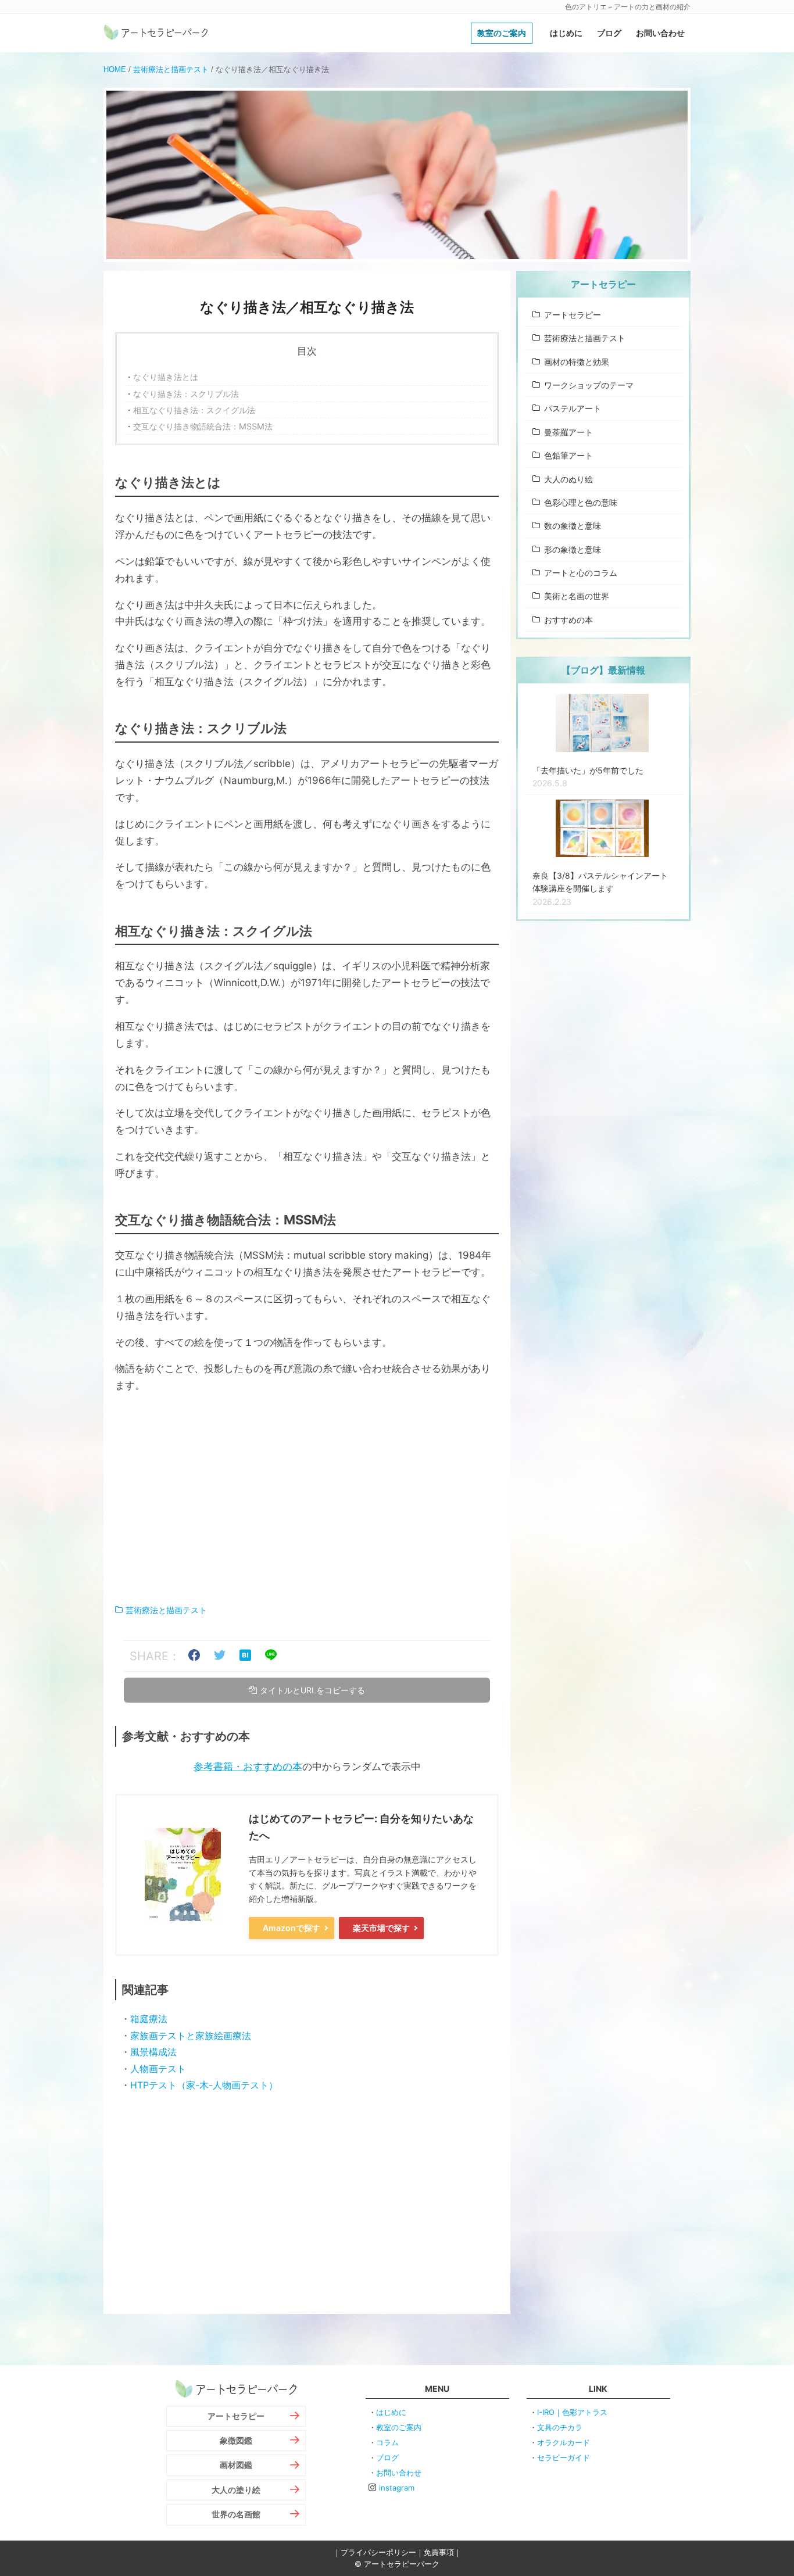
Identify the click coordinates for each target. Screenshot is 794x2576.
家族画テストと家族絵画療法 (191, 2036)
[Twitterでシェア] (220, 1656)
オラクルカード (564, 2442)
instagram (397, 2488)
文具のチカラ (560, 2427)
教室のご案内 (502, 33)
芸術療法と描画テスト (171, 69)
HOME (115, 69)
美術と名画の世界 (577, 596)
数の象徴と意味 (573, 526)
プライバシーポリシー (378, 2552)
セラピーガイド (564, 2457)
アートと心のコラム (581, 573)
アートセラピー (573, 315)
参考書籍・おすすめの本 (248, 1767)
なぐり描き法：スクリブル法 (186, 394)
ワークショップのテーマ (589, 385)
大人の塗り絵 (236, 2490)
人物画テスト (158, 2069)
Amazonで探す (292, 1928)
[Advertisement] (307, 1499)
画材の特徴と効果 (577, 362)
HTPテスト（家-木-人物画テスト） (204, 2085)
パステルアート (573, 408)
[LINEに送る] (271, 1656)
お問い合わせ (660, 33)
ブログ (609, 33)
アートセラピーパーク (156, 33)
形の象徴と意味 (573, 549)
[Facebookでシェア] (194, 1656)
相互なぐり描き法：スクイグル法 (194, 410)
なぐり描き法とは (166, 377)
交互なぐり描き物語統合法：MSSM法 (203, 426)
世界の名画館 (236, 2514)
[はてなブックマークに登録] (245, 1656)
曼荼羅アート (568, 432)
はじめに (566, 33)
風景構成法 (153, 2052)
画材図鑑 (236, 2465)
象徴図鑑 (236, 2440)
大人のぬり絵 (568, 479)
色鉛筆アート (568, 455)
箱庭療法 (149, 2019)
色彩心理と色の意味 (581, 502)
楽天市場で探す (381, 1928)
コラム (387, 2442)
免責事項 (439, 2552)
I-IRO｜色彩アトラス (572, 2412)
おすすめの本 (568, 620)
